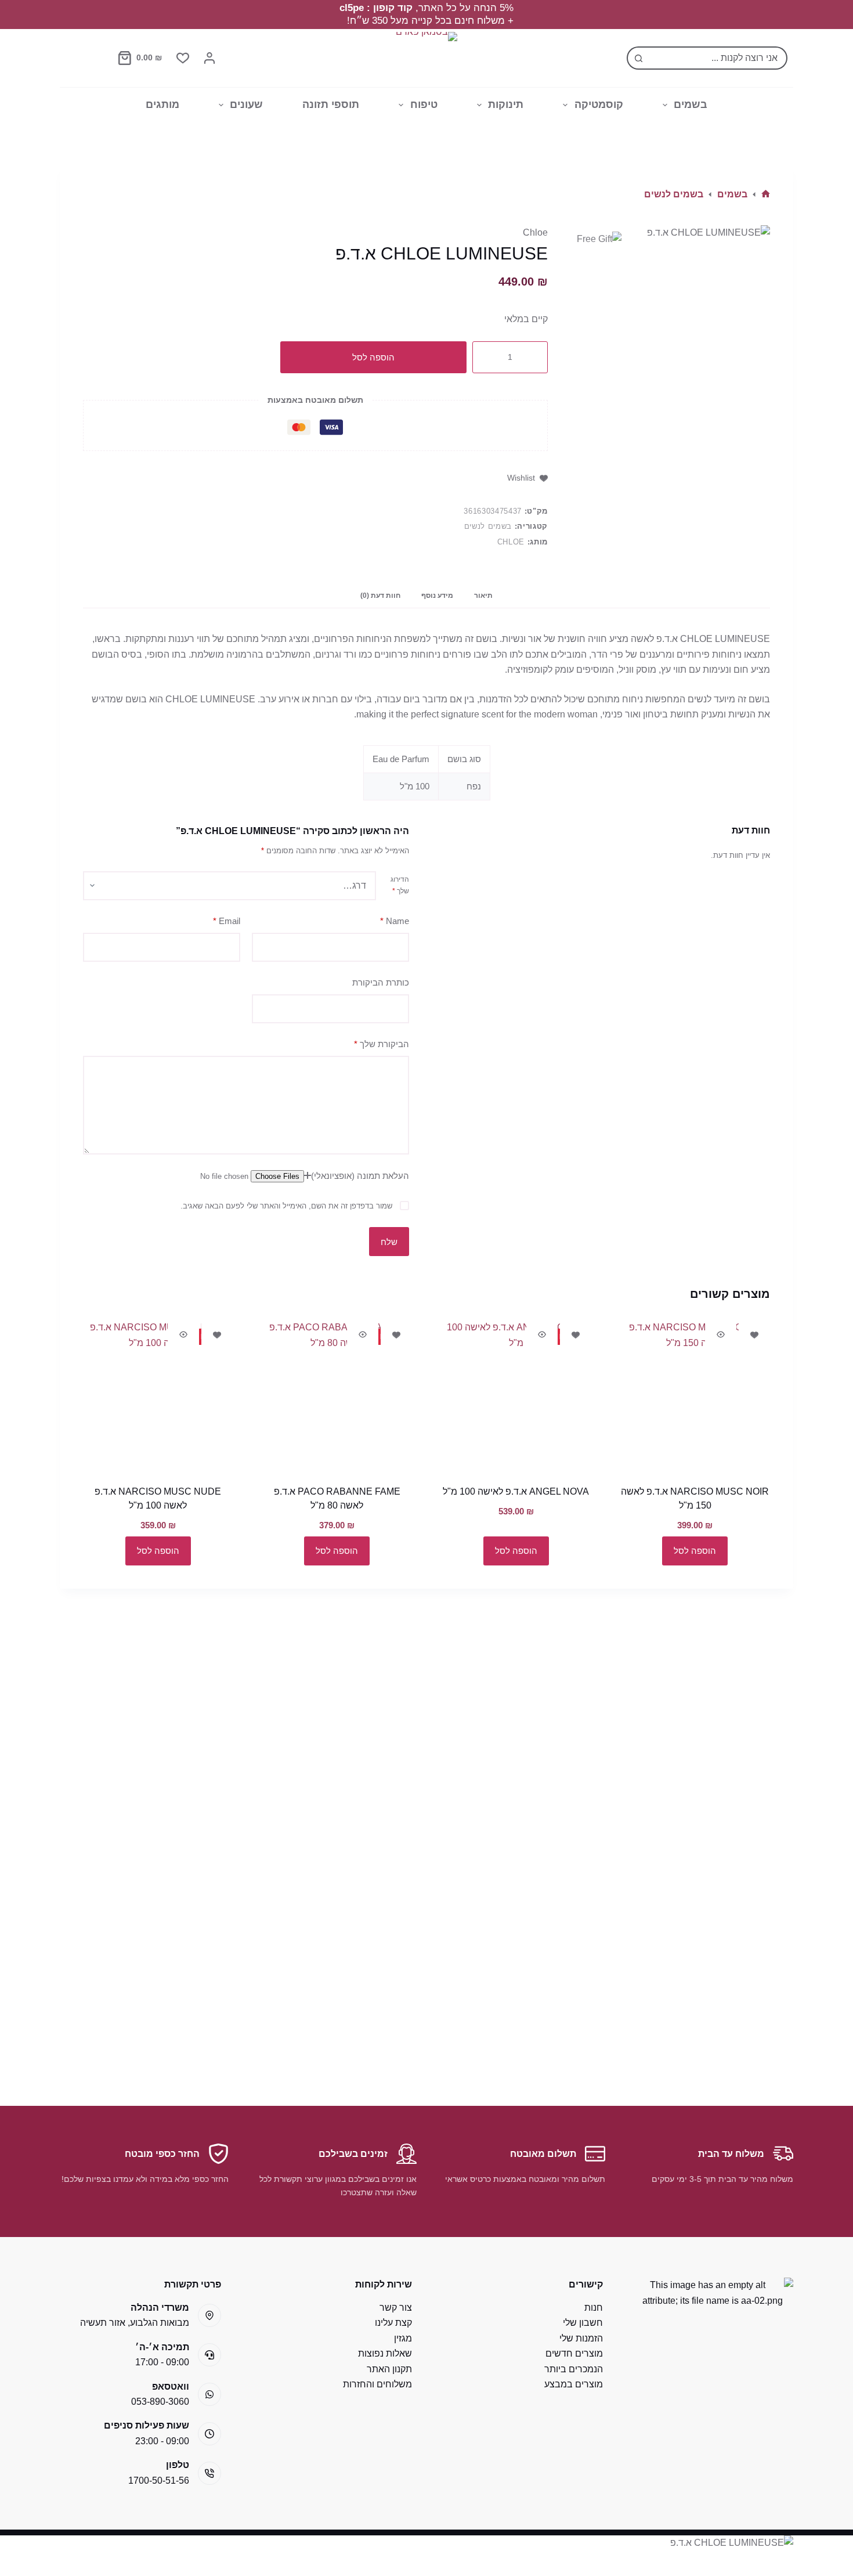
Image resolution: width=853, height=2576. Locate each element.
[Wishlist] (183, 58)
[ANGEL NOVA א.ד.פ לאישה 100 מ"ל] (516, 1395)
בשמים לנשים (488, 526)
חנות (594, 2308)
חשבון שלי (583, 2323)
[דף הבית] (766, 194)
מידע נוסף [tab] (437, 596)
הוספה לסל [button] (695, 1551)
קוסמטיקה (599, 104)
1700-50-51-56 (159, 2481)
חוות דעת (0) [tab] (380, 596)
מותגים (162, 104)
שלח (389, 1242)
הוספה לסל (373, 357)
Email (227, 921)
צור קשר (396, 2308)
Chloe (535, 232)
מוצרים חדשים (574, 2353)
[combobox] (718, 58)
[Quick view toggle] (721, 1334)
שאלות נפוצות (385, 2353)
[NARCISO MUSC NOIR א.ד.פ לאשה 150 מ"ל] (695, 1395)
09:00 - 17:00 (162, 2362)
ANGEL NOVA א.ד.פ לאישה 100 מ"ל (516, 1491)
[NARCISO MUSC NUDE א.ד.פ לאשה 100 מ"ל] (158, 1395)
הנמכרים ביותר (574, 2369)
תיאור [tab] (483, 596)
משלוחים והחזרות (377, 2384)
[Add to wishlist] (754, 1334)
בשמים (691, 104)
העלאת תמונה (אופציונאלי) (360, 1176)
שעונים (246, 104)
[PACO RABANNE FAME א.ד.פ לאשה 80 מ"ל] (337, 1395)
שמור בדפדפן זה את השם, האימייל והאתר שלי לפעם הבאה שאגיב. (286, 1206)
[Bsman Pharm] (426, 58)
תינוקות (506, 104)
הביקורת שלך (382, 1044)
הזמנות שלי (581, 2338)
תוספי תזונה (331, 104)
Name (395, 921)
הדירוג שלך (400, 885)
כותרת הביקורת (381, 982)
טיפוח (424, 104)
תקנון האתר (389, 2369)
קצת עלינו (393, 2323)
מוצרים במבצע (574, 2384)
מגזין (403, 2338)
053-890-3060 (160, 2402)
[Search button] (638, 58)
